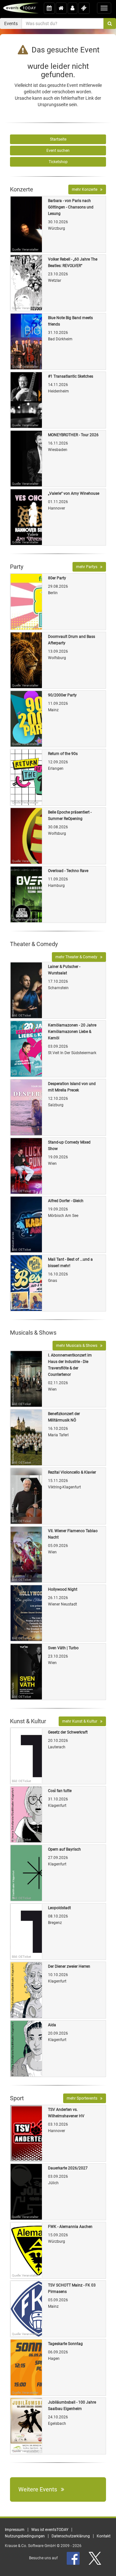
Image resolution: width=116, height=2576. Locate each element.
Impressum (15, 2530)
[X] (95, 2558)
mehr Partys (88, 567)
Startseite (58, 139)
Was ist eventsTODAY (50, 2530)
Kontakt (104, 2536)
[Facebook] (74, 2558)
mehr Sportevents (83, 2098)
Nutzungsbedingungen (25, 2536)
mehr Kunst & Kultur (81, 1721)
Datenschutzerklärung (71, 2536)
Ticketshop (58, 162)
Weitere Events (40, 2489)
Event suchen (58, 151)
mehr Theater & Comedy (78, 957)
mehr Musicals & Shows (78, 1346)
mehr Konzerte (86, 189)
